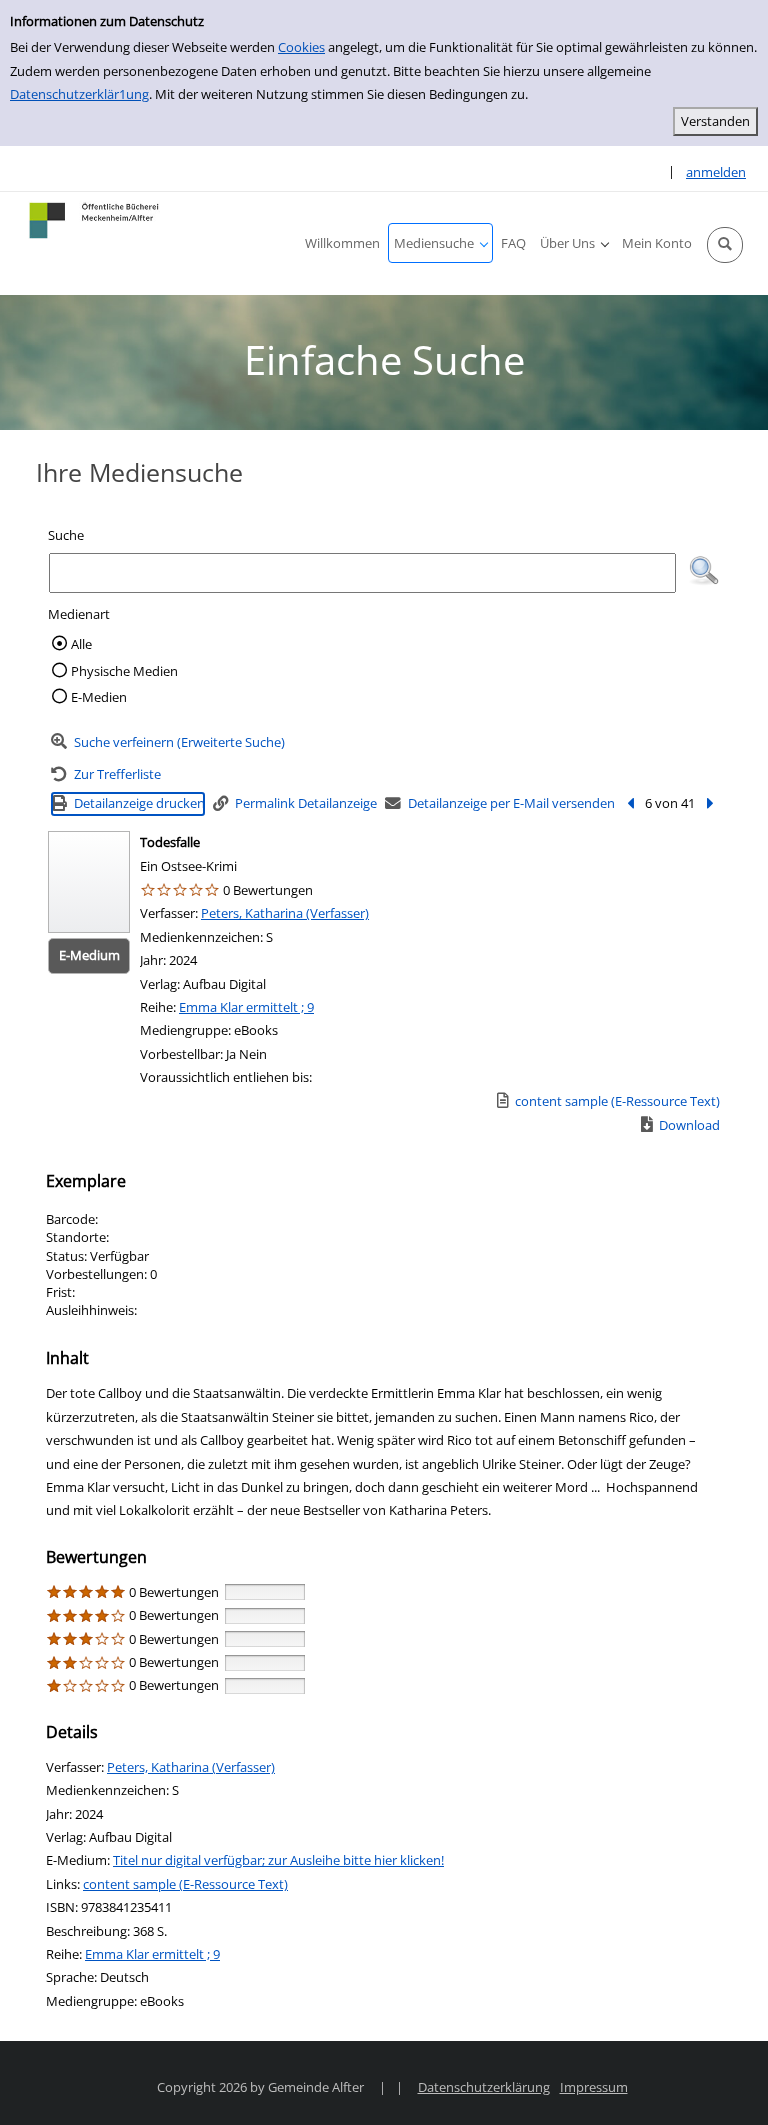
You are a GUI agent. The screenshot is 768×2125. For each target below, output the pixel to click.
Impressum (594, 2087)
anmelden (716, 172)
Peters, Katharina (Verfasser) (285, 913)
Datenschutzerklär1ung (79, 94)
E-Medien (99, 697)
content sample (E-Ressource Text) (185, 1884)
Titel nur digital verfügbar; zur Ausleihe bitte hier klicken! (278, 1860)
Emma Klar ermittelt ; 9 (246, 1007)
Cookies (301, 47)
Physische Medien (124, 671)
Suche (66, 535)
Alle (81, 644)
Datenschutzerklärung (484, 2087)
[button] (725, 245)
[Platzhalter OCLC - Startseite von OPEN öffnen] (95, 220)
